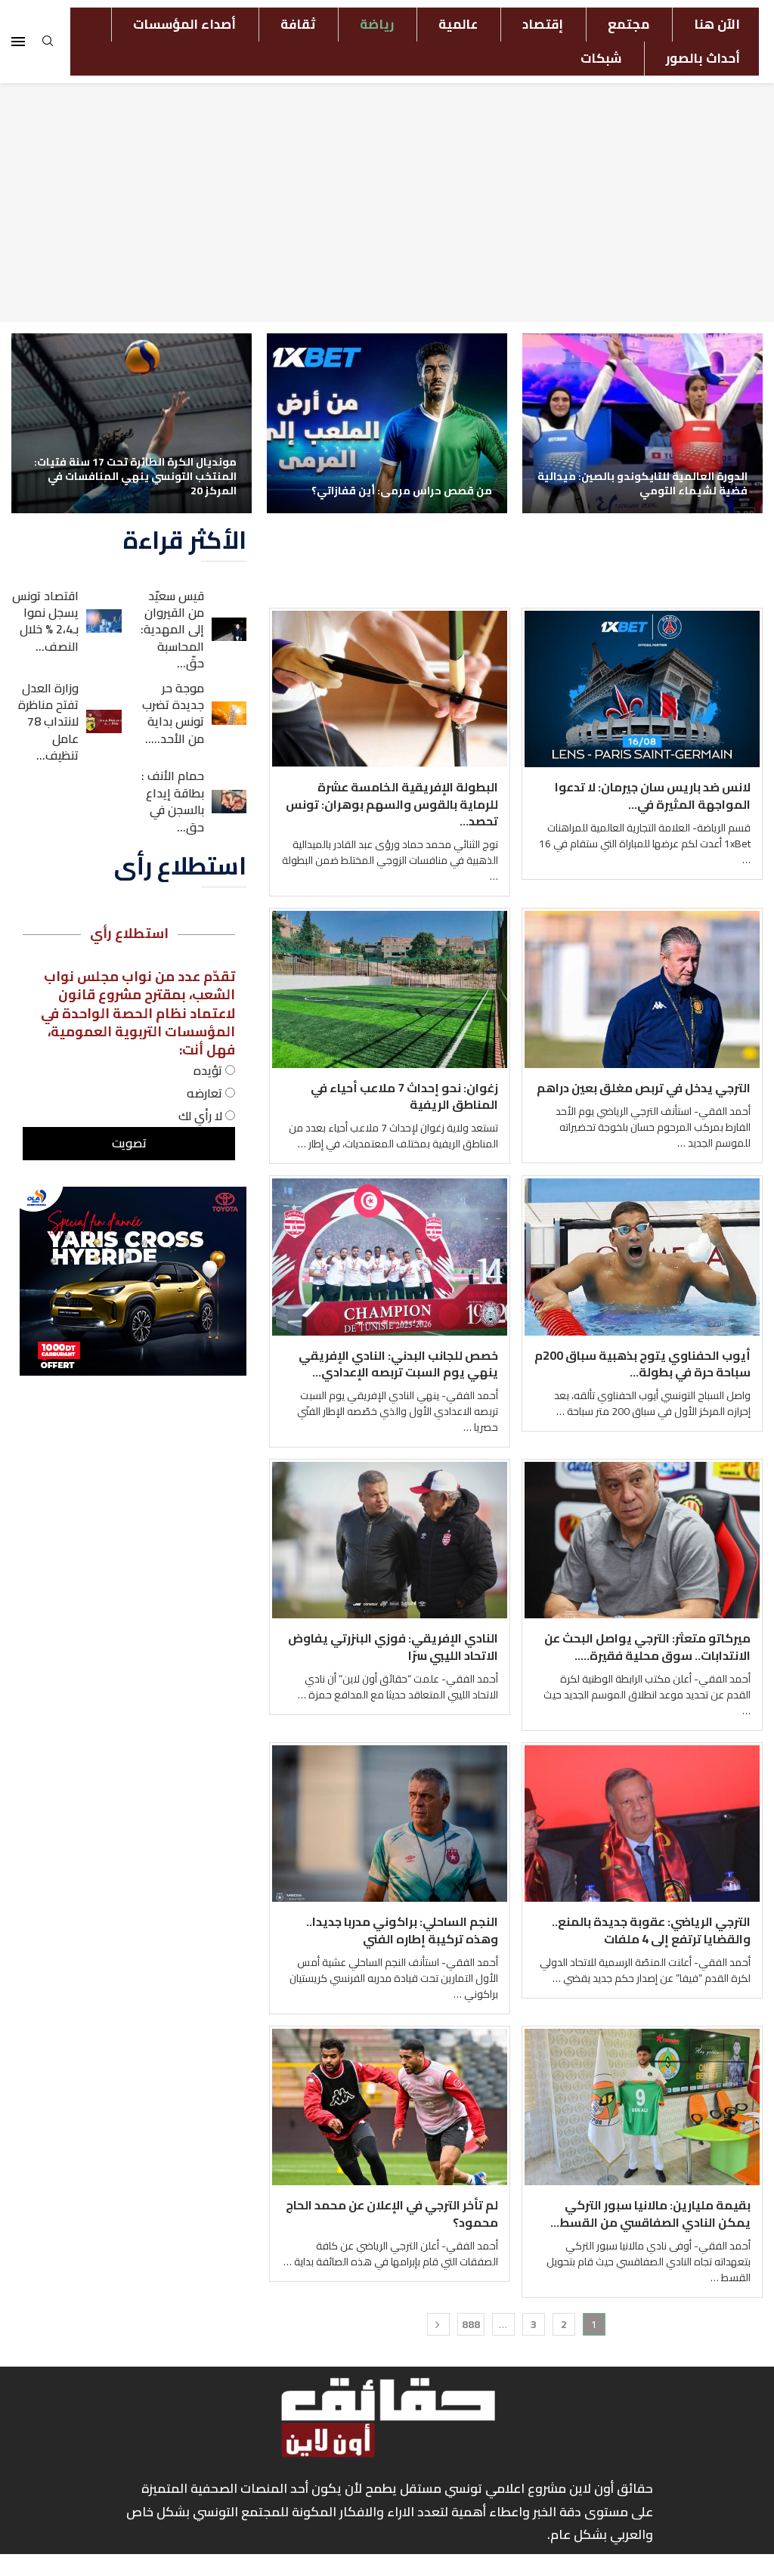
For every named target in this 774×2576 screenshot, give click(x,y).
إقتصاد (543, 24)
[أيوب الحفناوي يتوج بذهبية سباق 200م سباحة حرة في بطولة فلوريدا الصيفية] (642, 1257)
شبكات (601, 58)
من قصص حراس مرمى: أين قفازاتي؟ (402, 491)
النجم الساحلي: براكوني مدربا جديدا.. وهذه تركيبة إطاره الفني (402, 1930)
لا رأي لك (202, 1116)
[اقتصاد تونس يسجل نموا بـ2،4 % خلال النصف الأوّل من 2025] (104, 621)
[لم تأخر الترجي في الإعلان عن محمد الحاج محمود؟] (390, 2107)
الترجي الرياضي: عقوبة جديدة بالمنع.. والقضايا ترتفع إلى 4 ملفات (651, 1930)
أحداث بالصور (703, 58)
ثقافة (298, 24)
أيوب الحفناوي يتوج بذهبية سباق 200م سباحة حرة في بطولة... (642, 1364)
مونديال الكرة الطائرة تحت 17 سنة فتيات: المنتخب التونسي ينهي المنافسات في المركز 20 (135, 476)
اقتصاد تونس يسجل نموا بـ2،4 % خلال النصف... (45, 621)
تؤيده (209, 1070)
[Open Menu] (18, 42)
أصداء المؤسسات (184, 24)
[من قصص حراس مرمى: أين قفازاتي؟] (387, 423)
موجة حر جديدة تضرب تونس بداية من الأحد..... (173, 713)
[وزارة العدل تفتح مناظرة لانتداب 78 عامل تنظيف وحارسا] (104, 721)
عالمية (458, 24)
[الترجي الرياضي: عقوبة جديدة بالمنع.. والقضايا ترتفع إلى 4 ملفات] (642, 1824)
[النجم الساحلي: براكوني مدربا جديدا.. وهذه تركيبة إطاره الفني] (390, 1824)
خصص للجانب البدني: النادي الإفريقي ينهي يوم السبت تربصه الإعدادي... (398, 1364)
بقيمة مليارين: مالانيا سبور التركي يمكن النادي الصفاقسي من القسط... (650, 2213)
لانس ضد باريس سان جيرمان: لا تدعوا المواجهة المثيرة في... (653, 795)
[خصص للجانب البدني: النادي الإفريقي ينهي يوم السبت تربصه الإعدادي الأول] (390, 1257)
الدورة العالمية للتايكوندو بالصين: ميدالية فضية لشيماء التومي (642, 483)
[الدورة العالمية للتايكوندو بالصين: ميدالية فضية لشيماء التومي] (642, 423)
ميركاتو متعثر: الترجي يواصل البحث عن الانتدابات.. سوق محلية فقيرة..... (647, 1646)
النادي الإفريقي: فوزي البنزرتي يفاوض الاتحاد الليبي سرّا (393, 1646)
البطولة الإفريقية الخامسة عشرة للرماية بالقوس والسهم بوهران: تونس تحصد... (392, 804)
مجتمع (628, 24)
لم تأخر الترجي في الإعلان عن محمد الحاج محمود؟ (392, 2213)
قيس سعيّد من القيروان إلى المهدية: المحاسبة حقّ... (172, 630)
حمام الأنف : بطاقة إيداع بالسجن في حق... (173, 801)
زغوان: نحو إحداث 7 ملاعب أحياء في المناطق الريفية (404, 1096)
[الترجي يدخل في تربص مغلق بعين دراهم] (642, 989)
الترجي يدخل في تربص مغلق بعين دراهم (644, 1088)
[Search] (48, 45)
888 (471, 2324)
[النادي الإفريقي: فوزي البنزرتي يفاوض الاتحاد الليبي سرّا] (390, 1540)
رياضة (377, 24)
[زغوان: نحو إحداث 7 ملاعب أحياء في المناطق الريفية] (390, 989)
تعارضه (206, 1093)
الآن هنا (717, 24)
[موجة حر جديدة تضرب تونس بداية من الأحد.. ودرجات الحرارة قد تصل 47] (229, 713)
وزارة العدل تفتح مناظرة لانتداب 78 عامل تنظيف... (48, 722)
